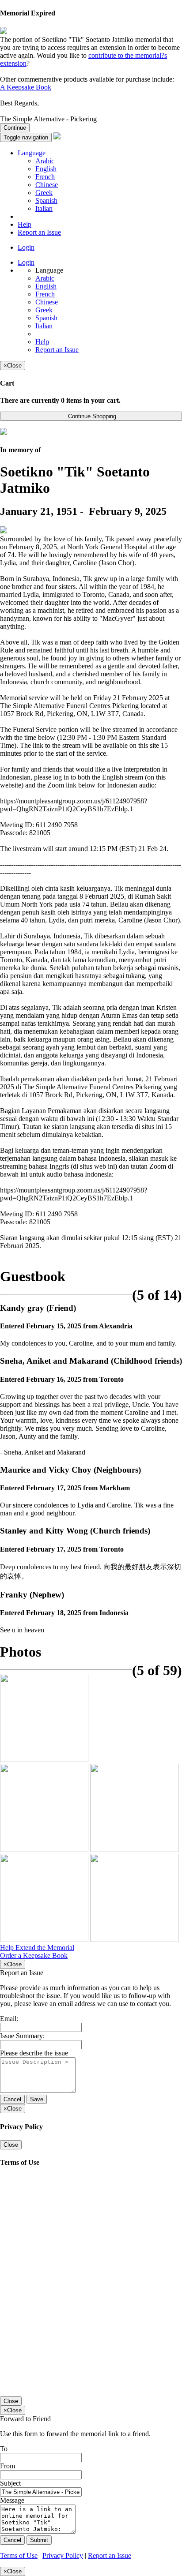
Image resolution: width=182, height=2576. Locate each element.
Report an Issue (39, 232)
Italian (44, 208)
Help (25, 224)
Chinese (47, 185)
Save (37, 2099)
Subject (10, 2483)
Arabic (45, 161)
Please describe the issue (34, 2053)
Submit (39, 2540)
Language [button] (32, 153)
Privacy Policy (63, 2555)
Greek (44, 193)
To (4, 2449)
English (46, 169)
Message (12, 2500)
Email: (9, 2019)
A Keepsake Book (26, 87)
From (8, 2466)
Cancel (12, 2099)
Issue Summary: (22, 2036)
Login (26, 247)
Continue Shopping (91, 416)
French (45, 177)
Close (11, 2145)
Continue (15, 128)
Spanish (46, 201)
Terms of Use (19, 2555)
